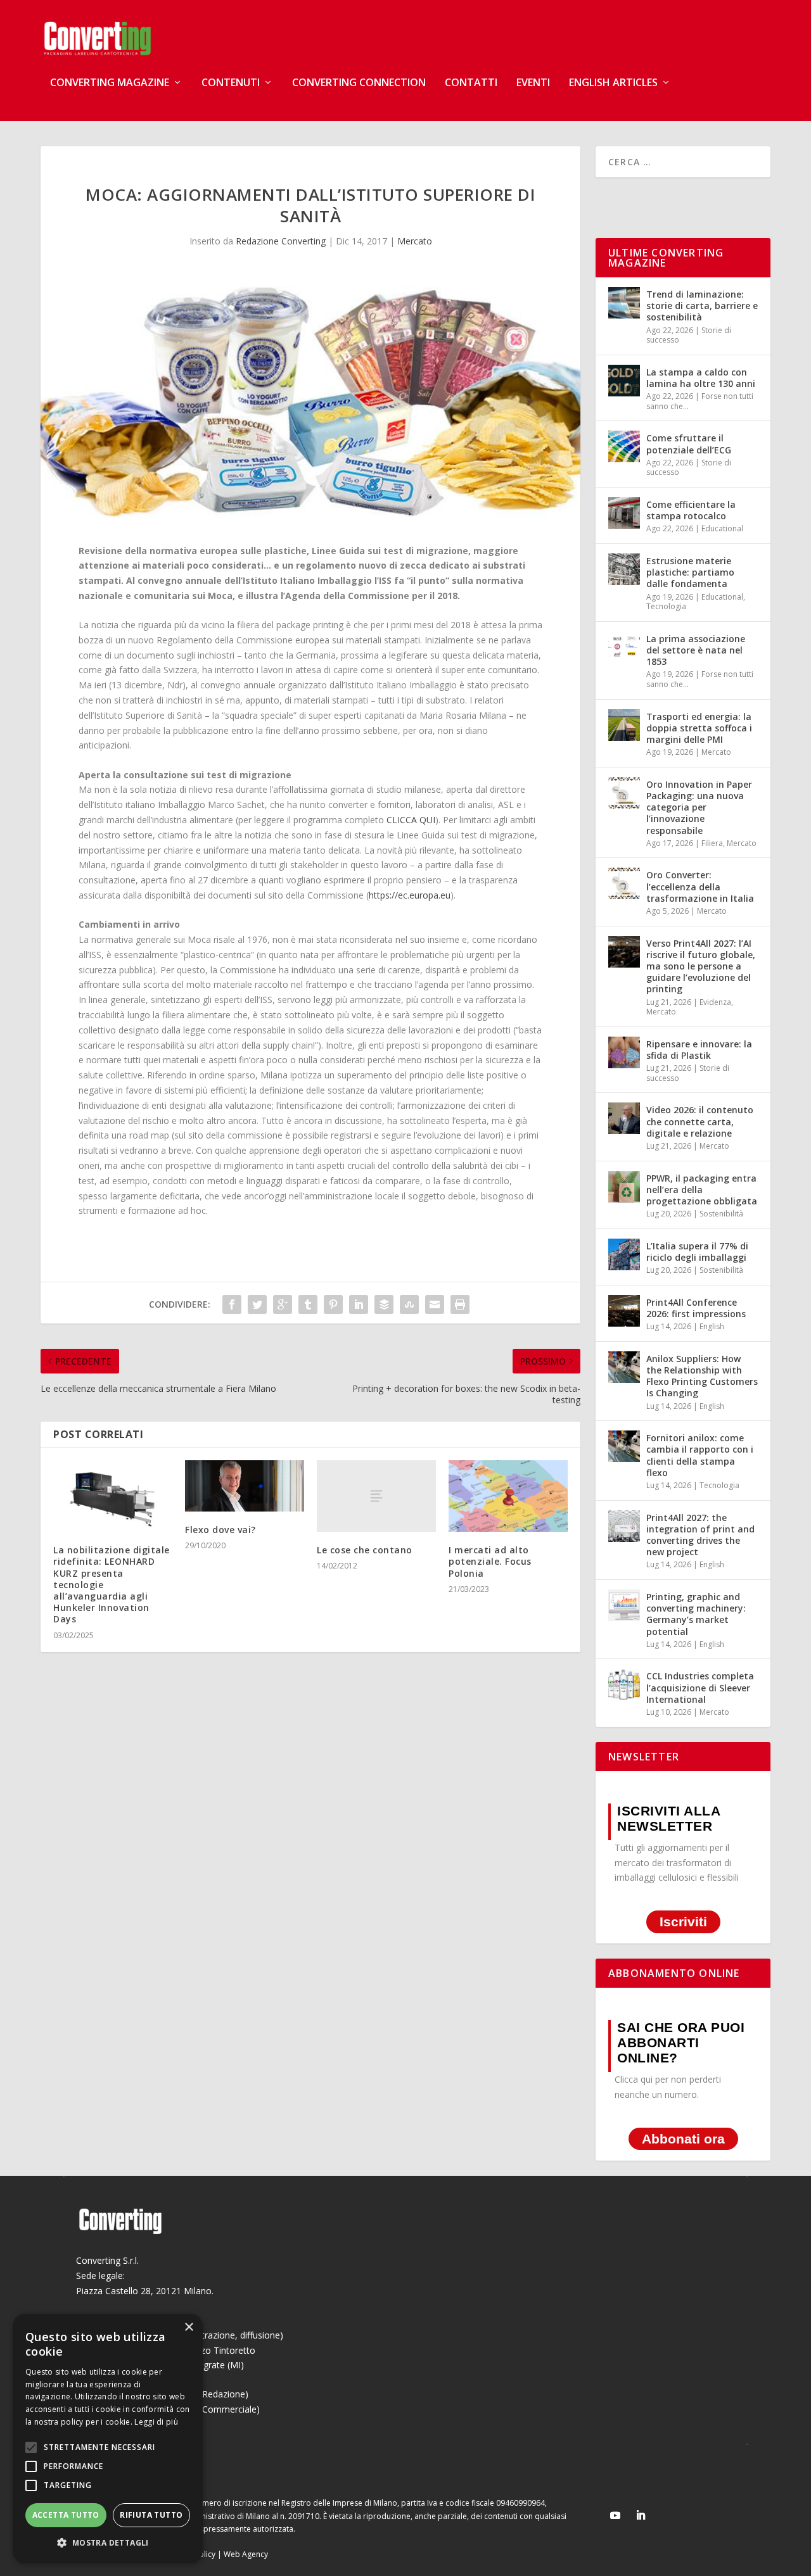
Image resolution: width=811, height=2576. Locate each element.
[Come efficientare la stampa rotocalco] (624, 513)
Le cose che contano (365, 1550)
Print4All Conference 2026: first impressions (696, 1308)
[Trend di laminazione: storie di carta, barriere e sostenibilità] (624, 303)
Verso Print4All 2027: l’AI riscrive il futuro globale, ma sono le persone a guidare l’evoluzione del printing (701, 966)
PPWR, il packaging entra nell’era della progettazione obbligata (702, 1190)
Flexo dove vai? (220, 1530)
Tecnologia (666, 606)
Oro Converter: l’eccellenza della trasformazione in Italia (700, 886)
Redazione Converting (281, 241)
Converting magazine (110, 83)
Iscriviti (683, 1922)
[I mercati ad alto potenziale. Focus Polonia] (508, 1496)
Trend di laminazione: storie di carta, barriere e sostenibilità (702, 306)
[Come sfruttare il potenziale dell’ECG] (624, 446)
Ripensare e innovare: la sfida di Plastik (699, 1050)
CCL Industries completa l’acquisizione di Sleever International (700, 1687)
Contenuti (231, 83)
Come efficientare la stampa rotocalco (691, 510)
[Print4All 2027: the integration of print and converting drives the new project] (624, 1526)
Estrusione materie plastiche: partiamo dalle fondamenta (690, 572)
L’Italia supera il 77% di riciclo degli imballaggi (697, 1252)
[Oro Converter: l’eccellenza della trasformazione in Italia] (624, 883)
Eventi (533, 83)
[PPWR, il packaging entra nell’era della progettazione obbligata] (624, 1187)
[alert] (108, 2439)
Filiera (712, 843)
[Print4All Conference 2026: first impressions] (624, 1311)
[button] (108, 2543)
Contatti (471, 83)
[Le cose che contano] (376, 1496)
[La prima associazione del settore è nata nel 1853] (624, 647)
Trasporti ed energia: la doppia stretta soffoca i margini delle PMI (699, 728)
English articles (613, 83)
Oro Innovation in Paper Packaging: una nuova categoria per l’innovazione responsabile (699, 807)
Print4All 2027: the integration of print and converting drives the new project (700, 1535)
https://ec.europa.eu (410, 895)
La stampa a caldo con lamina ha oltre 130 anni (701, 378)
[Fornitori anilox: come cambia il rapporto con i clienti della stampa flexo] (624, 1446)
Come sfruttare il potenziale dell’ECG (689, 444)
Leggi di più (156, 2422)
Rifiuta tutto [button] (151, 2515)
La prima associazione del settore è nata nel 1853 (696, 650)
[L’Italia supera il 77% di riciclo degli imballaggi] (624, 1254)
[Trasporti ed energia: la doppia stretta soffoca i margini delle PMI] (624, 725)
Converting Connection (359, 83)
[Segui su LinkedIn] (641, 2515)
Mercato (415, 241)
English (712, 1326)
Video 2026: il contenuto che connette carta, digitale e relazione (700, 1121)
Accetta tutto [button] (66, 2515)
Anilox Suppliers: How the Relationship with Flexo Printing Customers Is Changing (702, 1376)
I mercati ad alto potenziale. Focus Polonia (490, 1561)
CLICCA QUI (411, 820)
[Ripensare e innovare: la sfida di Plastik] (624, 1052)
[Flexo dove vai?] (245, 1486)
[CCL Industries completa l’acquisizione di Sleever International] (624, 1684)
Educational (722, 528)
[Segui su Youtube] (615, 2515)
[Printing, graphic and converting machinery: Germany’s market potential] (624, 1605)
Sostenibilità (721, 1214)
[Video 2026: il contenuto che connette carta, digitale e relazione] (624, 1118)
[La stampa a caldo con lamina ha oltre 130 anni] (624, 381)
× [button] (188, 2327)
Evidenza (715, 1002)
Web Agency (246, 2554)
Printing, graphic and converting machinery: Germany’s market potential (696, 1614)
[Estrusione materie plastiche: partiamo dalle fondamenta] (624, 569)
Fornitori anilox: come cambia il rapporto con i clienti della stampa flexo (700, 1455)
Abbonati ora (683, 2139)
